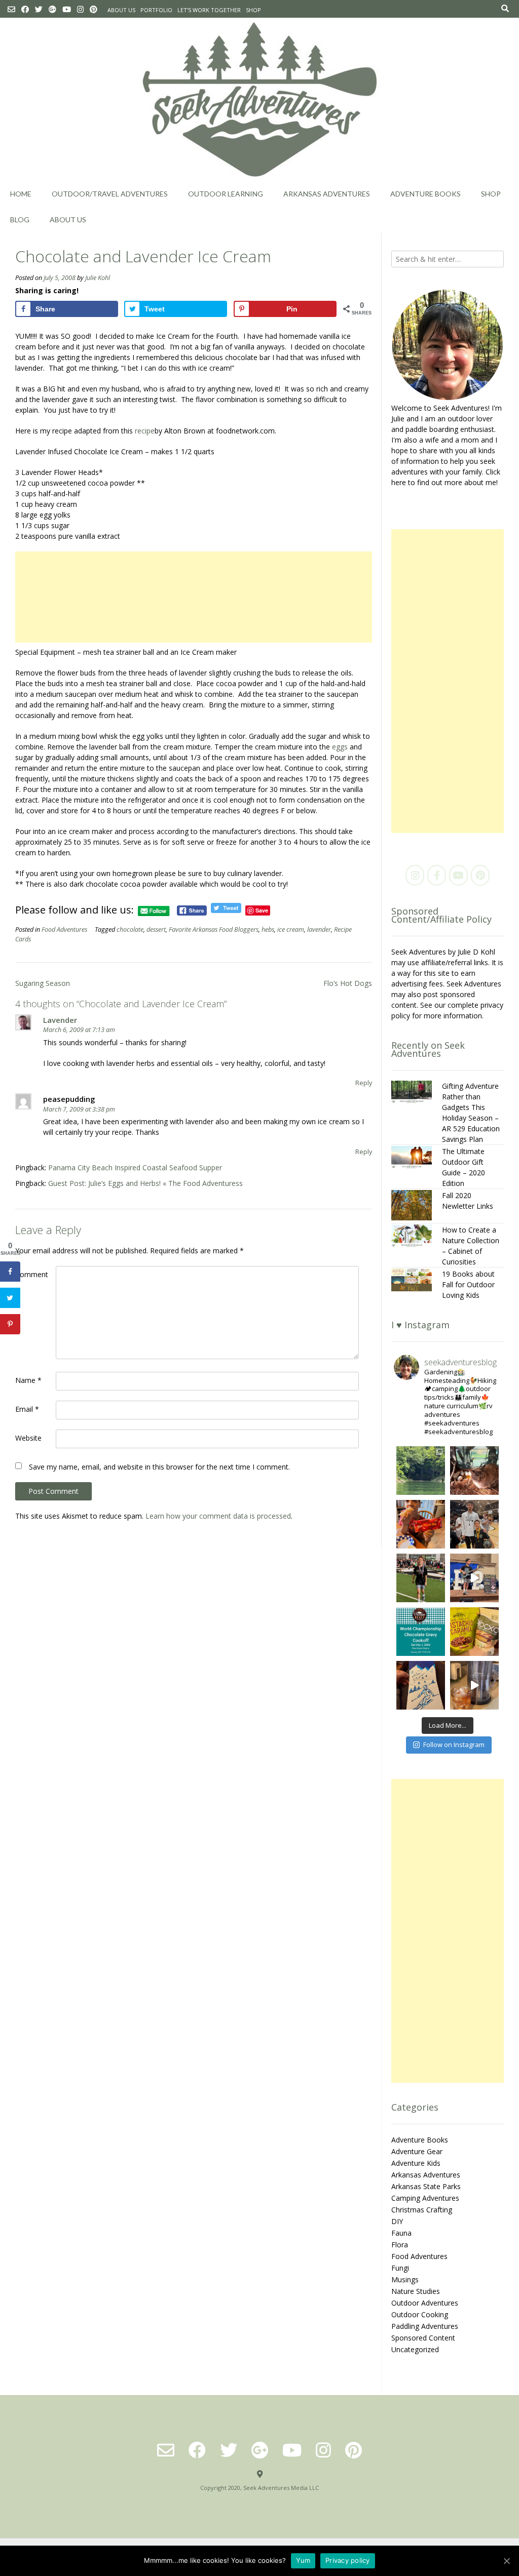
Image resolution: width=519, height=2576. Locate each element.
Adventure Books (425, 194)
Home (21, 194)
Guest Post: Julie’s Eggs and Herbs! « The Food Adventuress (145, 1183)
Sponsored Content (423, 2338)
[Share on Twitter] (10, 1298)
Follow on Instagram (454, 1745)
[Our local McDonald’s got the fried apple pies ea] (421, 1524)
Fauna (401, 2233)
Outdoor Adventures (425, 2303)
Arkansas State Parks (426, 2186)
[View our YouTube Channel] (67, 9)
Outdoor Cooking (420, 2314)
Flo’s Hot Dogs (348, 983)
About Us (121, 10)
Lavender (60, 1020)
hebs (268, 929)
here (399, 482)
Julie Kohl (98, 278)
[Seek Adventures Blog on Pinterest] (480, 875)
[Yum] (506, 2561)
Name (28, 1380)
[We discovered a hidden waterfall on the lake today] (421, 1471)
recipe (145, 431)
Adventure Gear (417, 2151)
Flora (400, 2245)
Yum (303, 2560)
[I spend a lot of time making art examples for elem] (421, 1685)
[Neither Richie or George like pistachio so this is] (474, 1632)
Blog (20, 220)
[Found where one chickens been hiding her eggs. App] (474, 1471)
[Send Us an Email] (11, 9)
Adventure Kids (416, 2163)
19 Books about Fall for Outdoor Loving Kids (468, 1284)
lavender (319, 929)
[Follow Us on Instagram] (80, 9)
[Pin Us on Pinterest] (94, 9)
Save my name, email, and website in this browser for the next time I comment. (159, 1467)
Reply (364, 1083)
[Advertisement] (194, 597)
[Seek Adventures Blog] (260, 100)
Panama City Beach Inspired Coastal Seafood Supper (135, 1167)
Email (27, 1409)
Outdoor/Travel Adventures (110, 194)
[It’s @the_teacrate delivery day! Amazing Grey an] (474, 1685)
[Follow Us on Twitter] (39, 9)
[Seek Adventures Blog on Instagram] (415, 875)
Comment (32, 1274)
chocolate (130, 929)
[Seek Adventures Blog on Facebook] (437, 875)
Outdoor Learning (226, 194)
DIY (397, 2221)
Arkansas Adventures (327, 194)
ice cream (291, 929)
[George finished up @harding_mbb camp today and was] (474, 1524)
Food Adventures (64, 929)
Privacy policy (348, 2560)
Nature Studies (416, 2291)
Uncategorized (415, 2349)
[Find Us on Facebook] (25, 9)
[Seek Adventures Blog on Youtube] (458, 875)
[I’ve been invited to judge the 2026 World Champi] (421, 1632)
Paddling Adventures (425, 2326)
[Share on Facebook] (10, 1272)
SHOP (253, 10)
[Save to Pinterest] (10, 1324)
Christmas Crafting (422, 2210)
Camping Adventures (425, 2198)
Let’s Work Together (209, 10)
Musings (405, 2280)
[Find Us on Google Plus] (52, 9)
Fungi (400, 2268)
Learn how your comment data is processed (218, 1516)
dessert (156, 929)
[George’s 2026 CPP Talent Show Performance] (474, 1578)
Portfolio (156, 10)
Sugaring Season (43, 983)
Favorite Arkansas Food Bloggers (214, 929)
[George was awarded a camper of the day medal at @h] (421, 1578)
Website (28, 1438)
